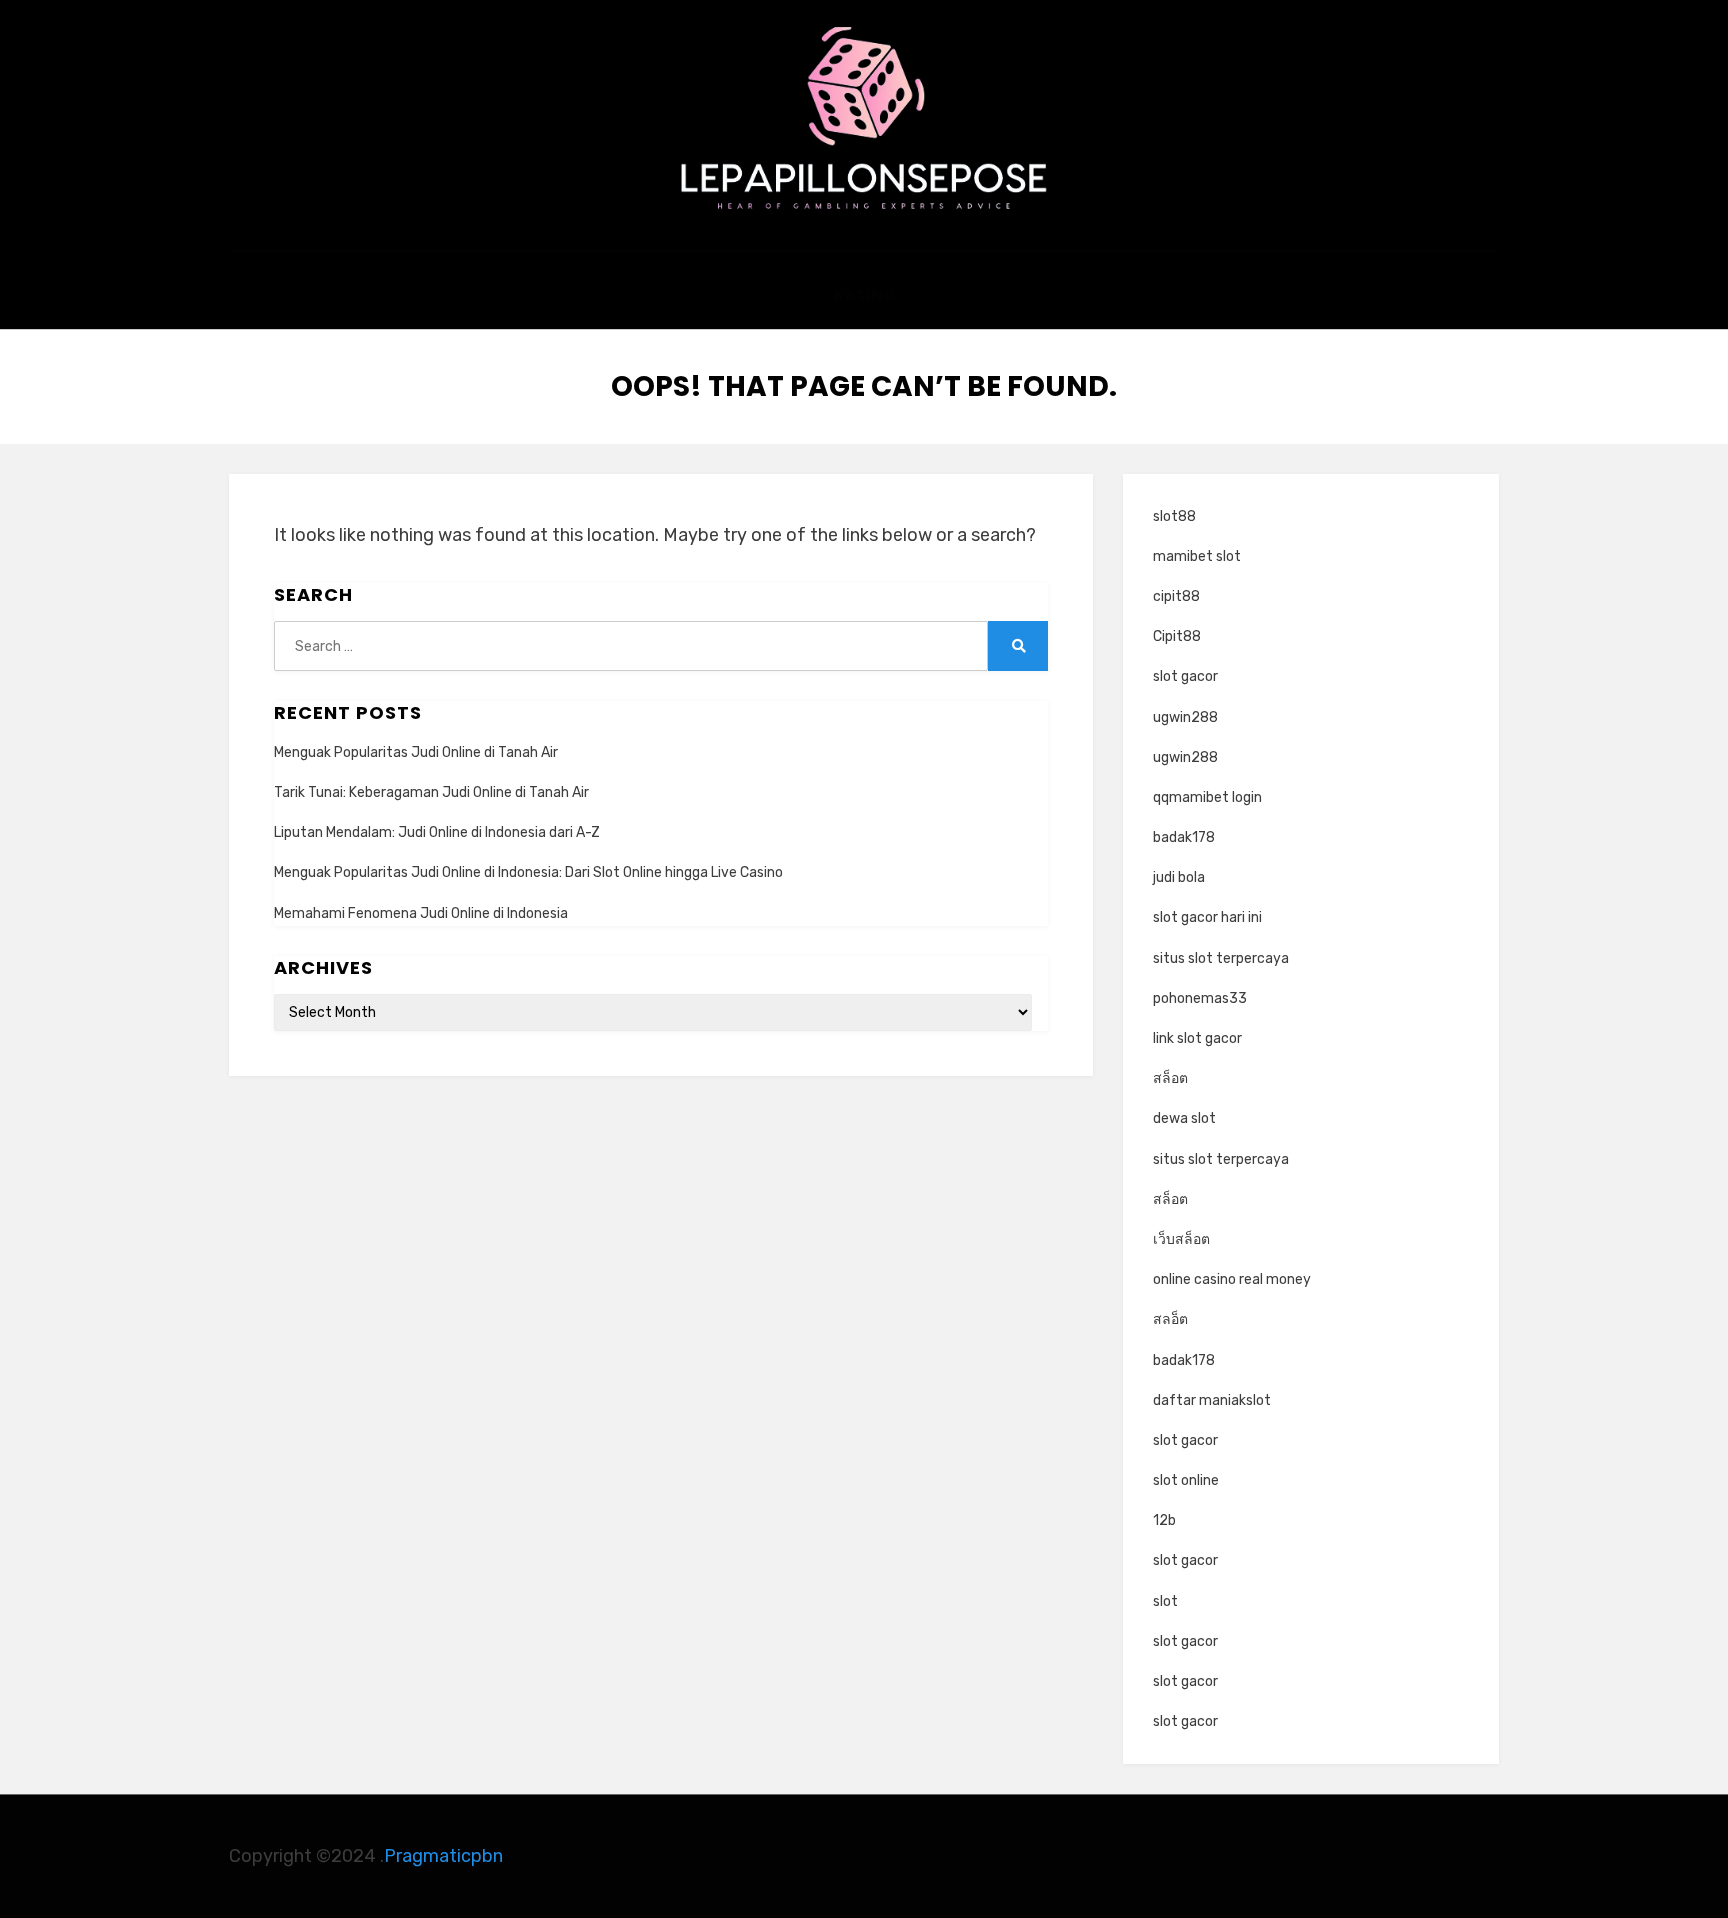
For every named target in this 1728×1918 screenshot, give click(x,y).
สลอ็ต (1170, 1319)
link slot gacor (1197, 1038)
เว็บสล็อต (1181, 1239)
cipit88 (1176, 596)
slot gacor (1185, 676)
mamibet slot (1197, 556)
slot (1165, 1601)
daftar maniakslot (1212, 1400)
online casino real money (1232, 1279)
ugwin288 (1185, 717)
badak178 (1184, 837)
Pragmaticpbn (443, 1856)
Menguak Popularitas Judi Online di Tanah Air (416, 752)
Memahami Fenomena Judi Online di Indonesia (421, 913)
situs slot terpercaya (1221, 958)
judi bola (1179, 877)
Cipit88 (1177, 636)
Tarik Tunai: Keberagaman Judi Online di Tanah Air (431, 792)
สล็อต (1170, 1078)
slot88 (1174, 516)
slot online (1186, 1480)
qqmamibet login (1207, 797)
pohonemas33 (1200, 998)
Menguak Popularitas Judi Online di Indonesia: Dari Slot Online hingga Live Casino (528, 872)
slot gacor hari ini (1207, 917)
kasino (864, 295)
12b (1164, 1520)
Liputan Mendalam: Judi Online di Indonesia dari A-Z (437, 832)
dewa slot (1184, 1118)
